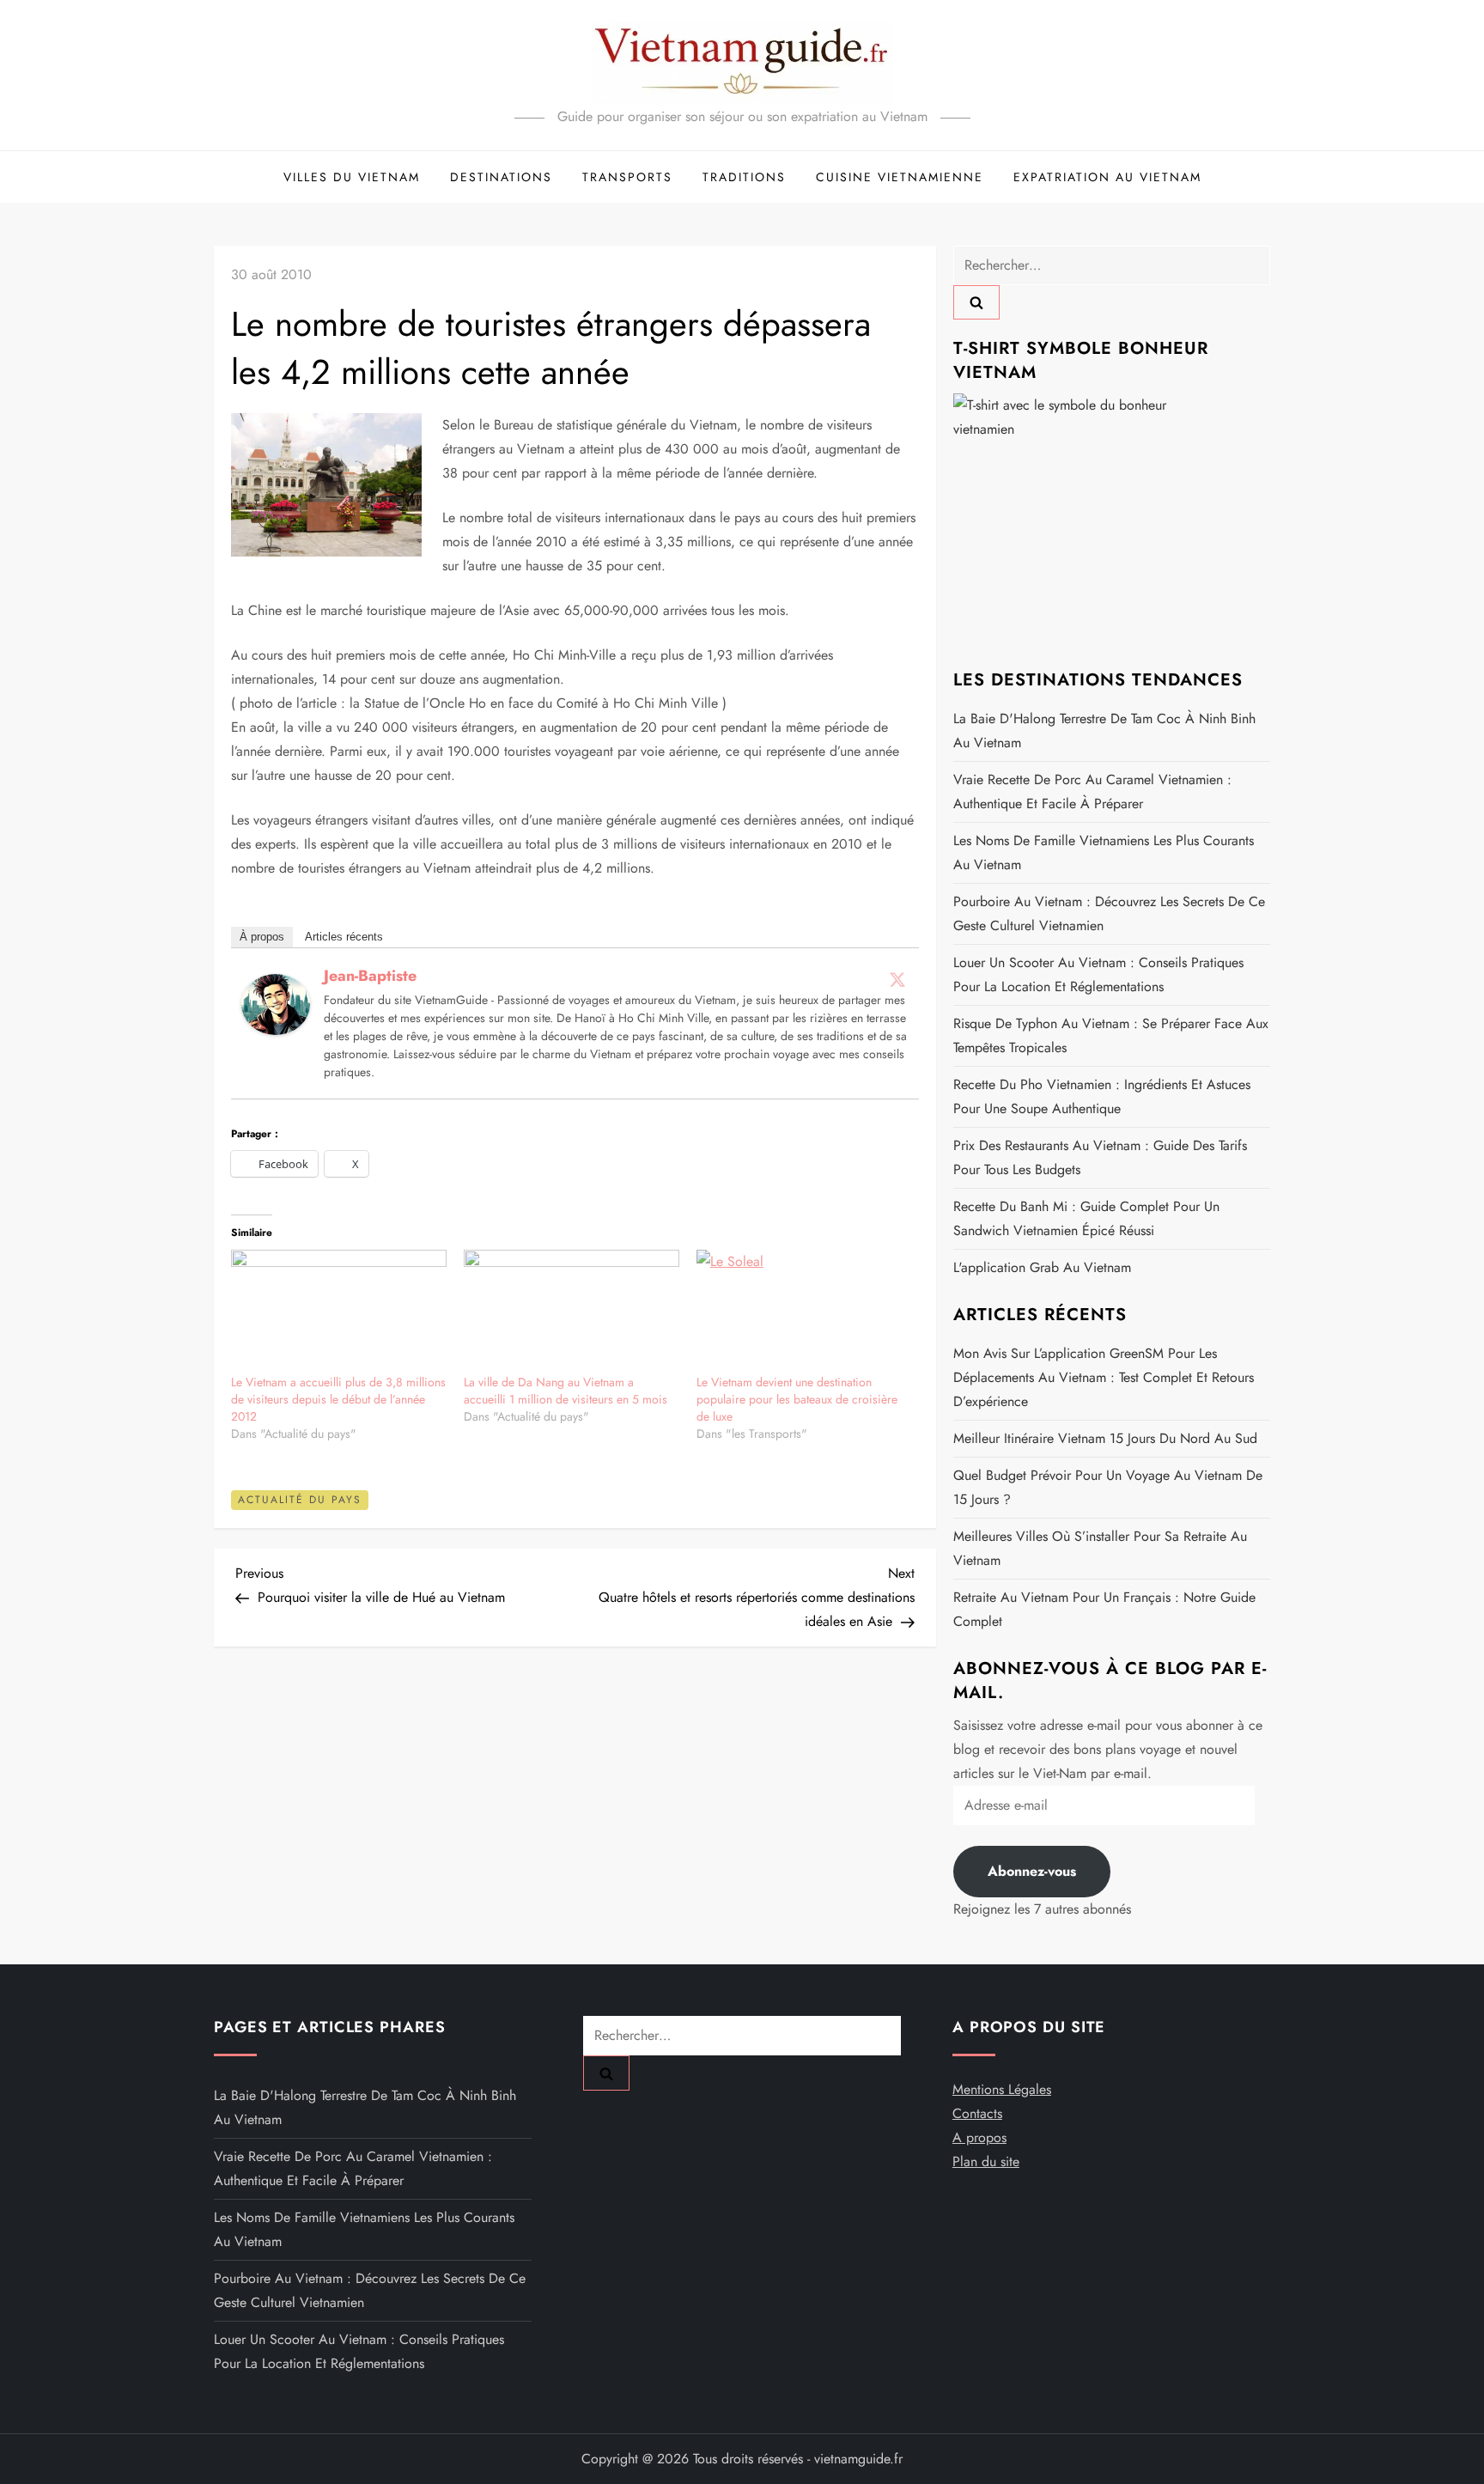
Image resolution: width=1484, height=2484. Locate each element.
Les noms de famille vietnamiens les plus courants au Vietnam (1104, 852)
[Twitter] (897, 979)
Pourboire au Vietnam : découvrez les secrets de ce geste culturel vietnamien (1109, 913)
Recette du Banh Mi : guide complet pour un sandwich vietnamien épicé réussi (1086, 1218)
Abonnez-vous (1032, 1871)
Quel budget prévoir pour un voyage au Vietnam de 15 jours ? (1108, 1487)
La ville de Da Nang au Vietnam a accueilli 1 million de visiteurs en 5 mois (566, 1391)
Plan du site (986, 2161)
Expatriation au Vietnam (1107, 177)
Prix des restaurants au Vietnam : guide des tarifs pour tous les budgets (1100, 1157)
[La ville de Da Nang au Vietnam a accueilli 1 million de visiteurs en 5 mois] (572, 1311)
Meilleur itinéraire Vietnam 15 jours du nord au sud (1105, 1438)
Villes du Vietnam (352, 177)
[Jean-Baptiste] (276, 1003)
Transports (627, 177)
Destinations (501, 177)
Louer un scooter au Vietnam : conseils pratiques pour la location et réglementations (1098, 974)
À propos (262, 937)
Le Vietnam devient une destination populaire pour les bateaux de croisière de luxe (797, 1399)
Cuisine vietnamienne (900, 177)
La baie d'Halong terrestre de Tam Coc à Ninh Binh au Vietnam (1104, 731)
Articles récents (344, 937)
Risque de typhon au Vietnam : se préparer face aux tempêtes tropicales (1111, 1035)
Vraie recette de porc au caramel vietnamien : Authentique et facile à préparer (1092, 791)
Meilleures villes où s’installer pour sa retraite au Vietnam (1100, 1548)
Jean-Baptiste (370, 976)
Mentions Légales (1002, 2089)
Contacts (977, 2113)
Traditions (744, 177)
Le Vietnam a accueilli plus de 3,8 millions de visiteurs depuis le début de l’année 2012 (338, 1399)
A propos (979, 2137)
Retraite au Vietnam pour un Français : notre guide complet (1104, 1609)
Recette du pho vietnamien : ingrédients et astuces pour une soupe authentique (1102, 1096)
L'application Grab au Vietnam (1042, 1267)
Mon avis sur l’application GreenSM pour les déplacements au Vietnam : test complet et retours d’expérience (1104, 1377)
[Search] (976, 302)
